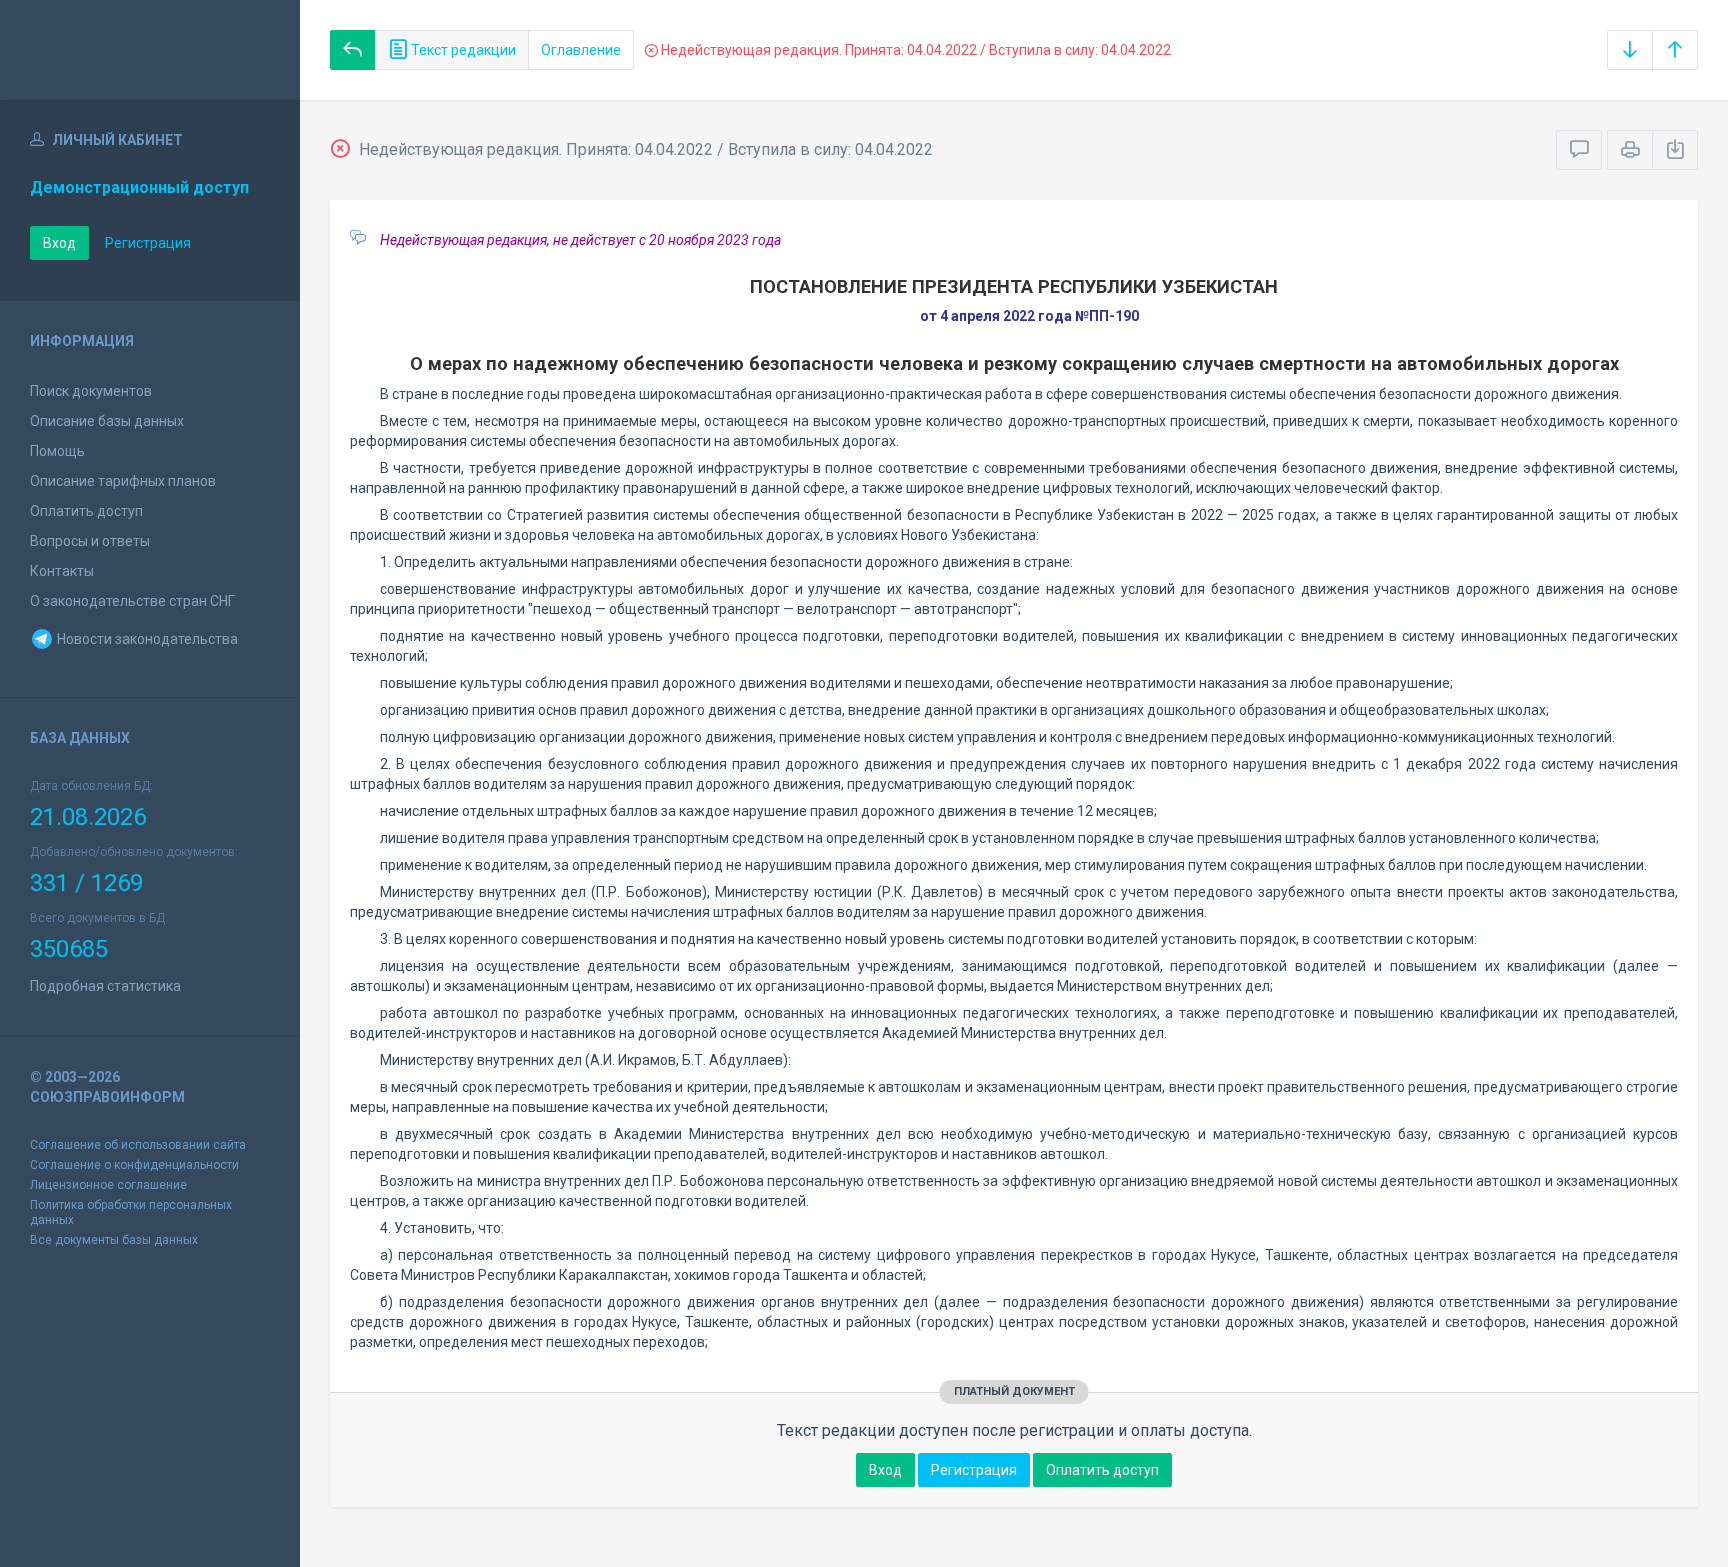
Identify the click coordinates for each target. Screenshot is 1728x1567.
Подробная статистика (105, 986)
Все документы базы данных (114, 1240)
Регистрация (148, 243)
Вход (59, 243)
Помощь (57, 451)
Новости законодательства (146, 639)
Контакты (62, 571)
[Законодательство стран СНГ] (150, 50)
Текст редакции (462, 50)
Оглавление (581, 50)
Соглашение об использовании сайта (138, 1145)
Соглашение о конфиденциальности (134, 1165)
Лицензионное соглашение (108, 1185)
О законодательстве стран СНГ (132, 601)
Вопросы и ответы (90, 541)
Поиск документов (91, 391)
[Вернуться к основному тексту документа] (353, 50)
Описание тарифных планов (123, 481)
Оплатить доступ (86, 511)
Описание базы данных (107, 421)
